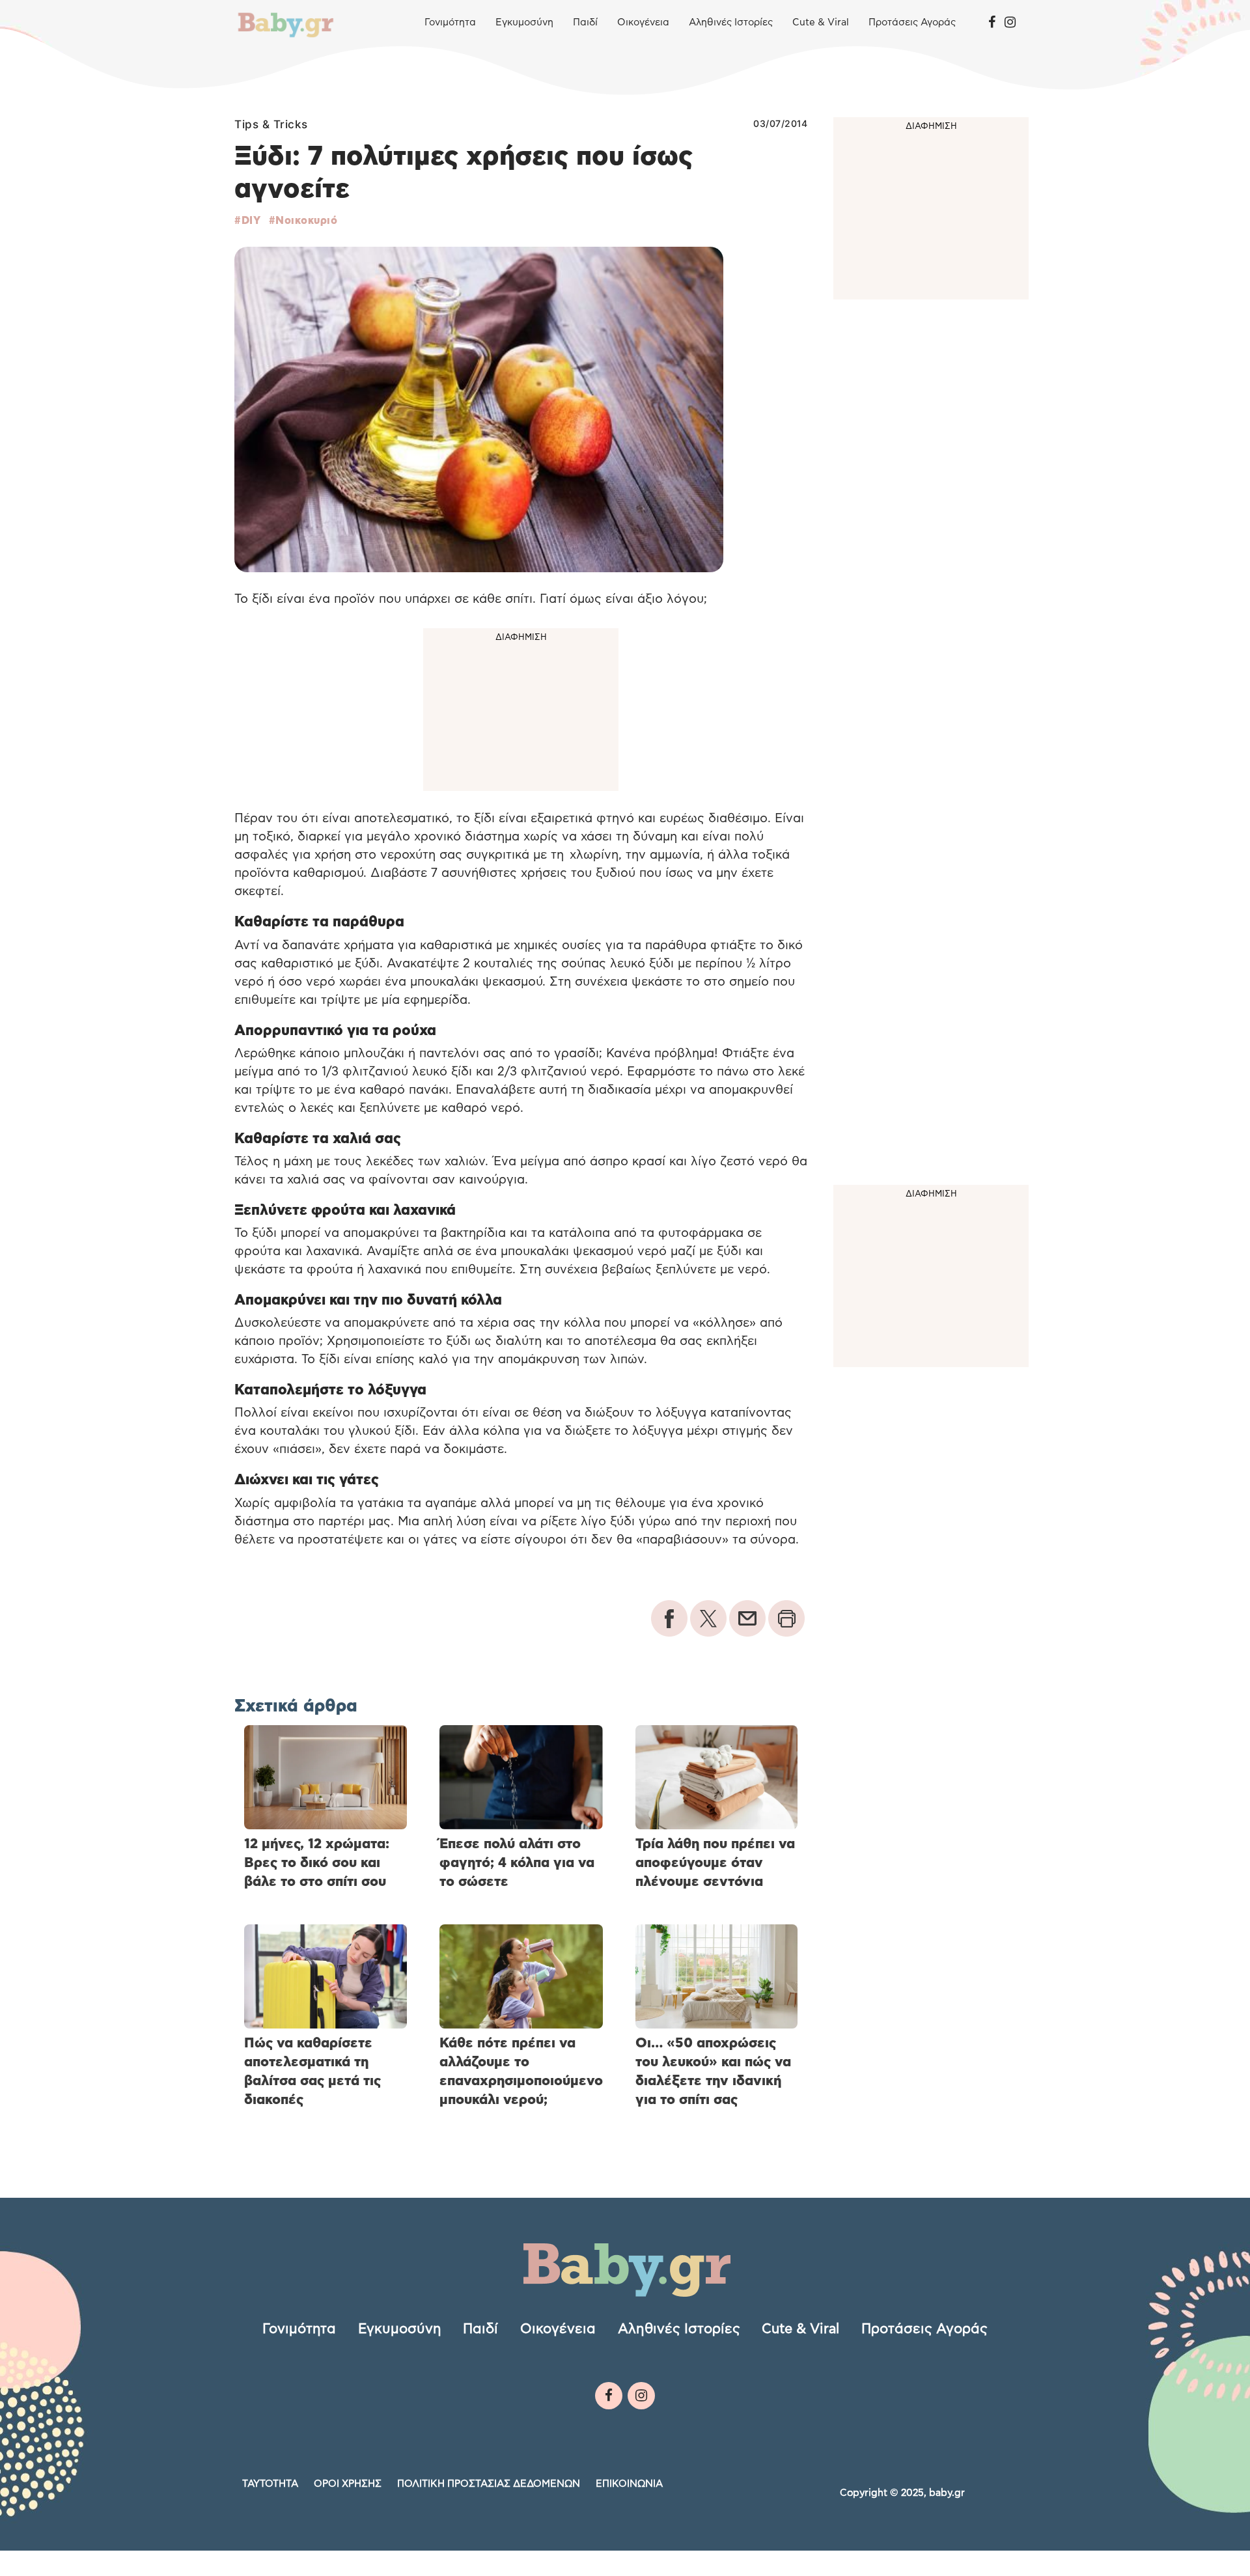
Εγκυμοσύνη (524, 22)
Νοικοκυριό (306, 221)
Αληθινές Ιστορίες (731, 22)
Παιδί (585, 22)
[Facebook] (992, 23)
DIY (251, 221)
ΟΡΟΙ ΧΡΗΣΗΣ (348, 2484)
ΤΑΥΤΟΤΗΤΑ (270, 2484)
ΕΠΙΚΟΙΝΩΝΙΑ (629, 2484)
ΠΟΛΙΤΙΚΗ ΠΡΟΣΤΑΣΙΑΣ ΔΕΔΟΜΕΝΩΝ (489, 2484)
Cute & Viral (821, 22)
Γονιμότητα (450, 22)
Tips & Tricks (271, 124)
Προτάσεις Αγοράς (912, 22)
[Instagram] (1010, 23)
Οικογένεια (643, 22)
